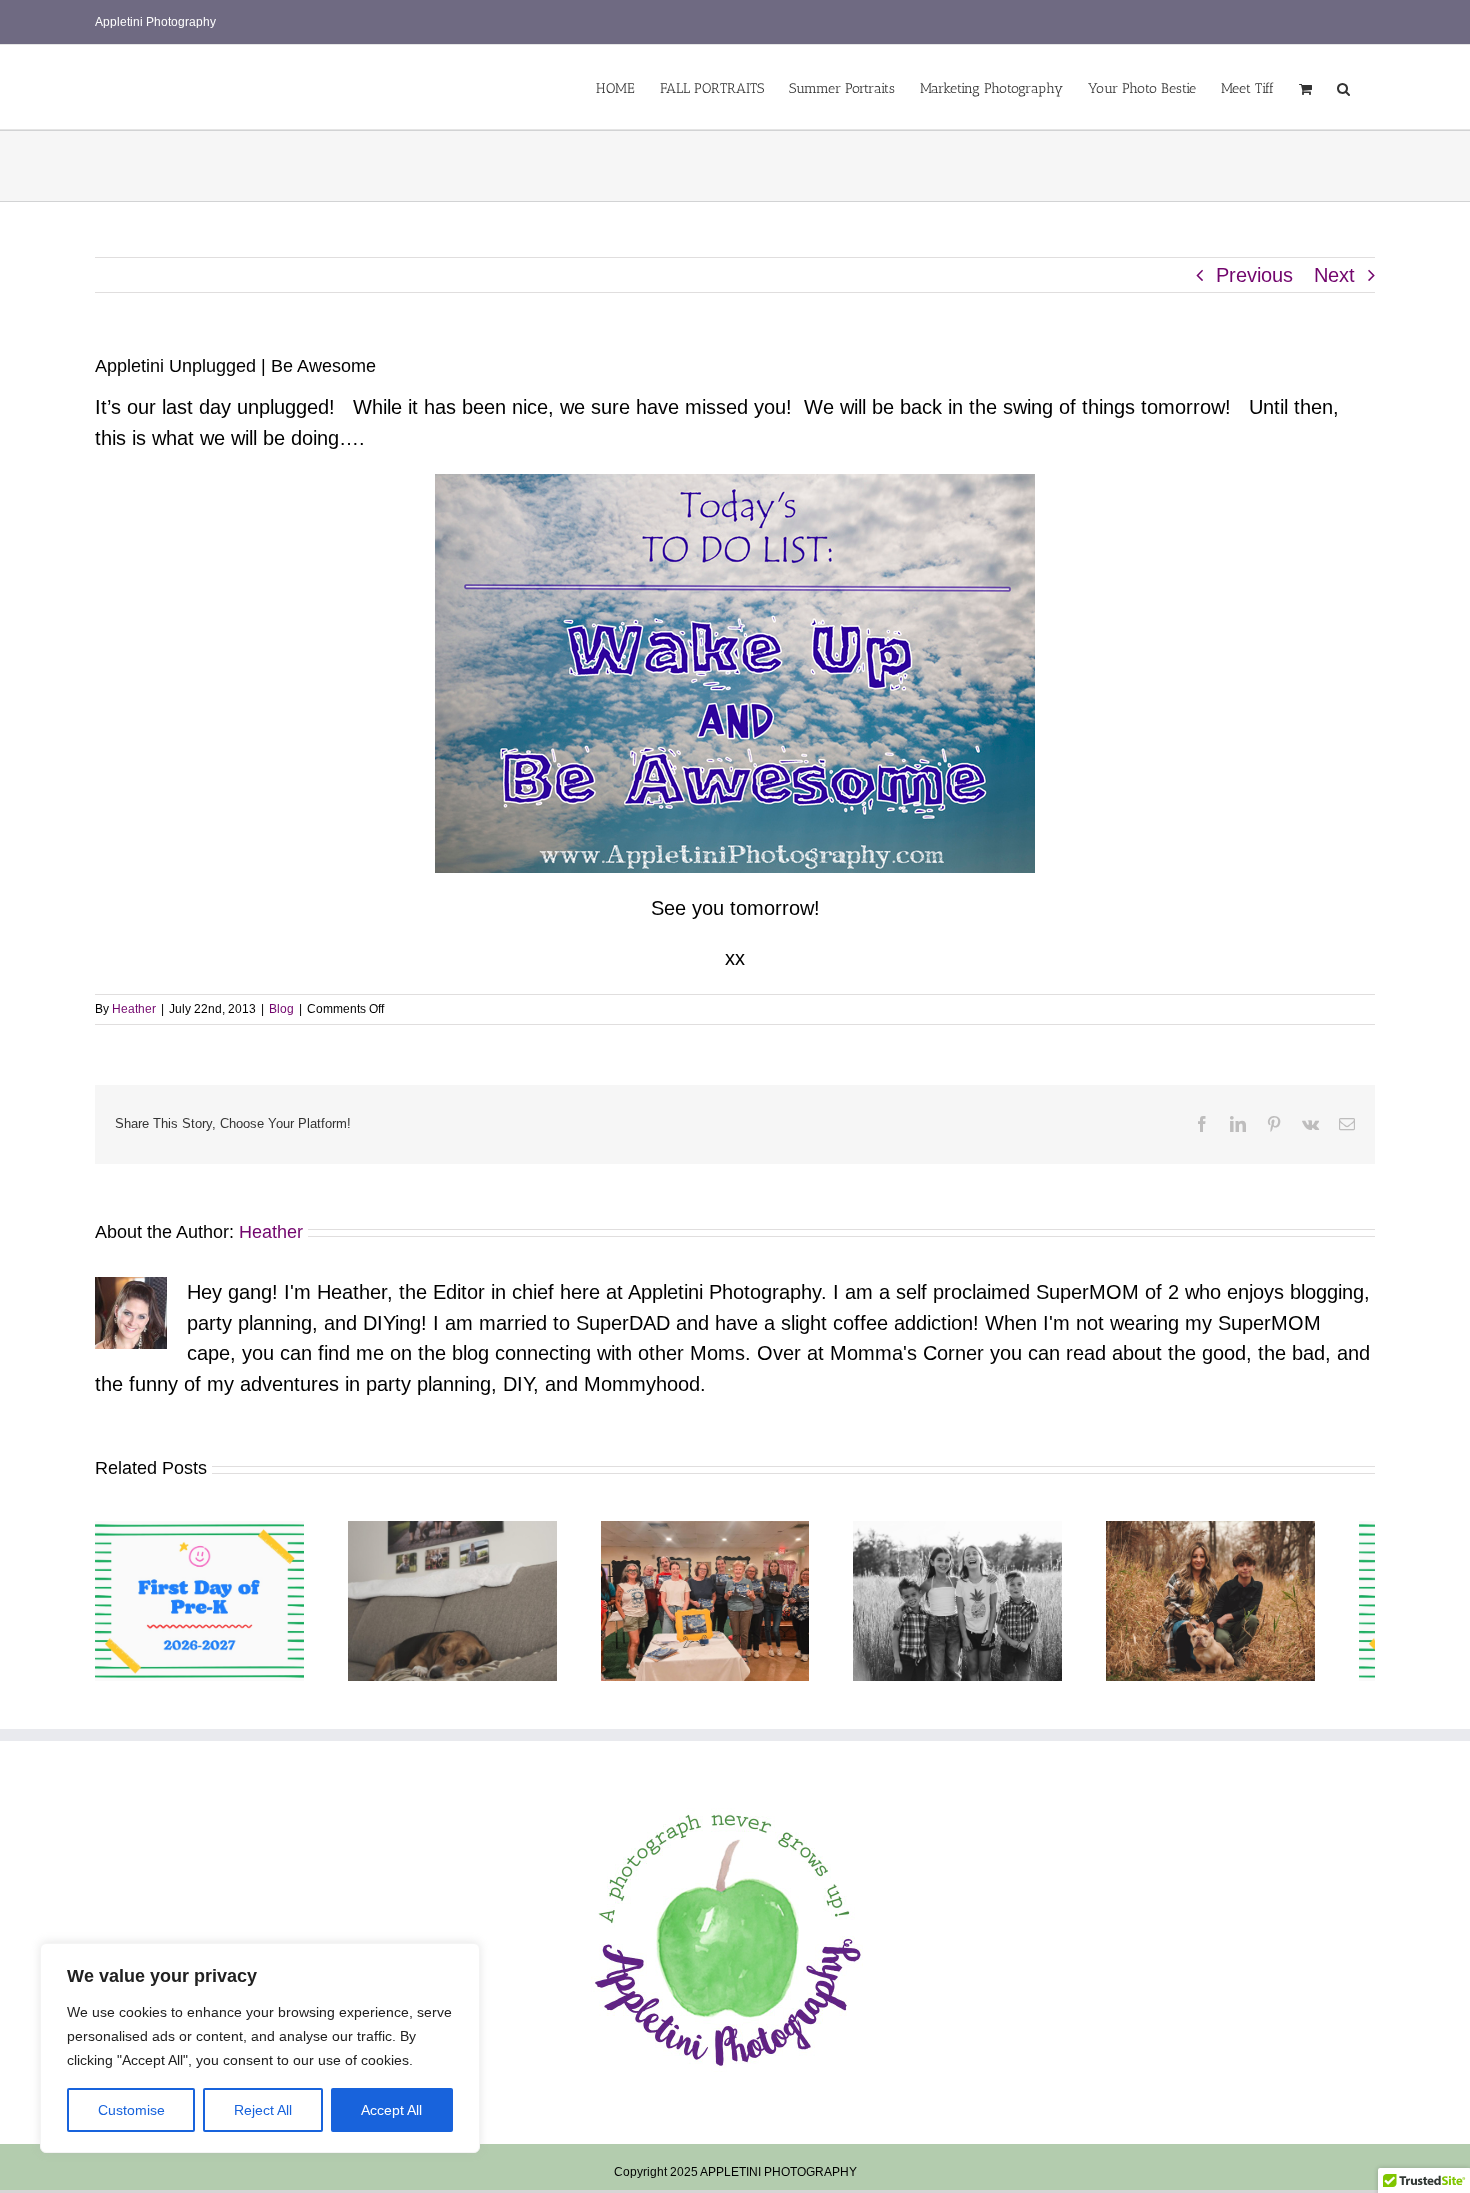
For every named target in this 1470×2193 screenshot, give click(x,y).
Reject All (263, 2110)
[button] (1343, 87)
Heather (134, 1009)
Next (1334, 275)
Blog (281, 1009)
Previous (1254, 275)
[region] (260, 2048)
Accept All (391, 2110)
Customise (131, 2110)
